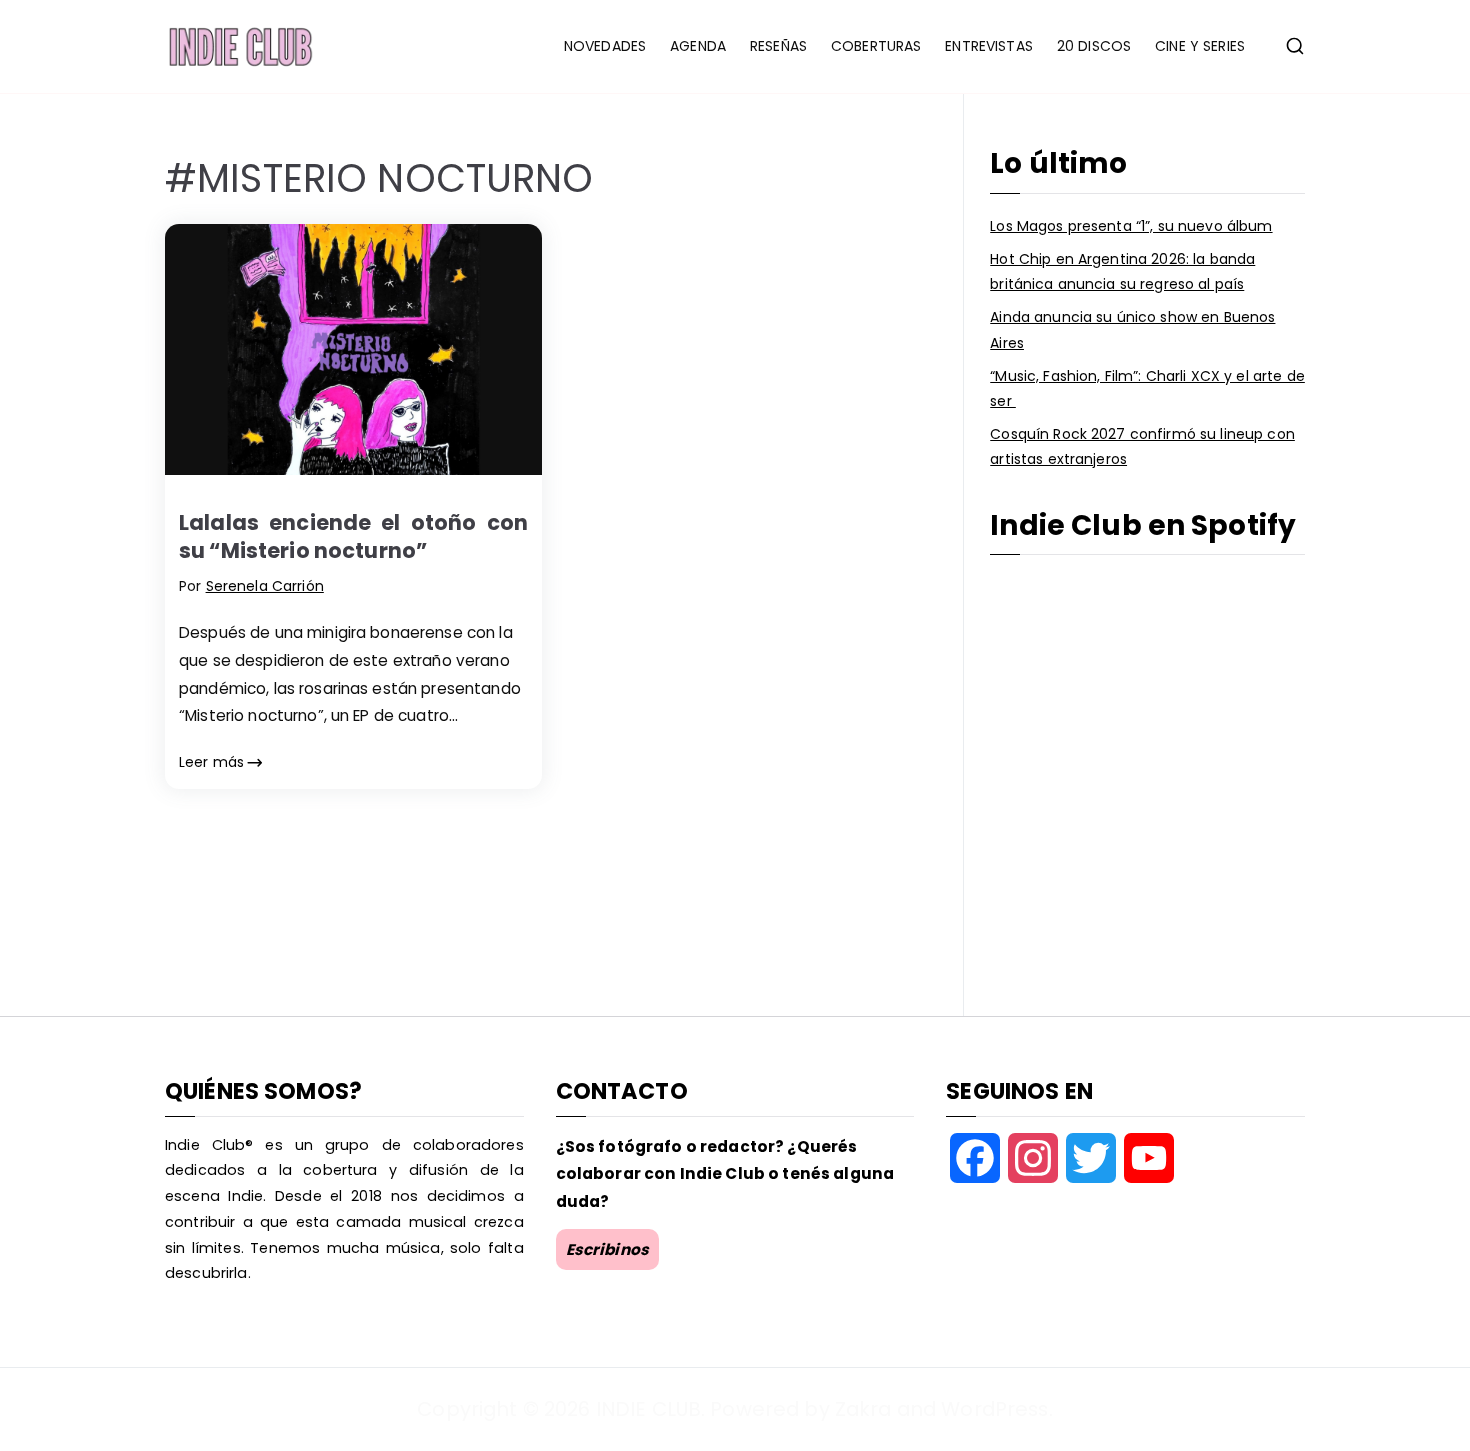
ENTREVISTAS (989, 46)
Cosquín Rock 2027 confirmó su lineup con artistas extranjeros (1142, 446)
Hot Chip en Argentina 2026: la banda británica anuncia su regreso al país (1122, 271)
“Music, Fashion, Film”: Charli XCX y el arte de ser (1147, 388)
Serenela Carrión (265, 586)
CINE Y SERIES (1200, 46)
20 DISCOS (1094, 46)
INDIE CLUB (648, 1409)
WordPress (994, 1409)
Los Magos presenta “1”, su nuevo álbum (1131, 226)
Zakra (863, 1409)
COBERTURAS (876, 46)
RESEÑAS (778, 46)
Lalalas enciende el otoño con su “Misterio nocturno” (353, 536)
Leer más (211, 762)
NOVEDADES (605, 46)
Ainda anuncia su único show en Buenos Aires (1132, 329)
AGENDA (698, 46)
